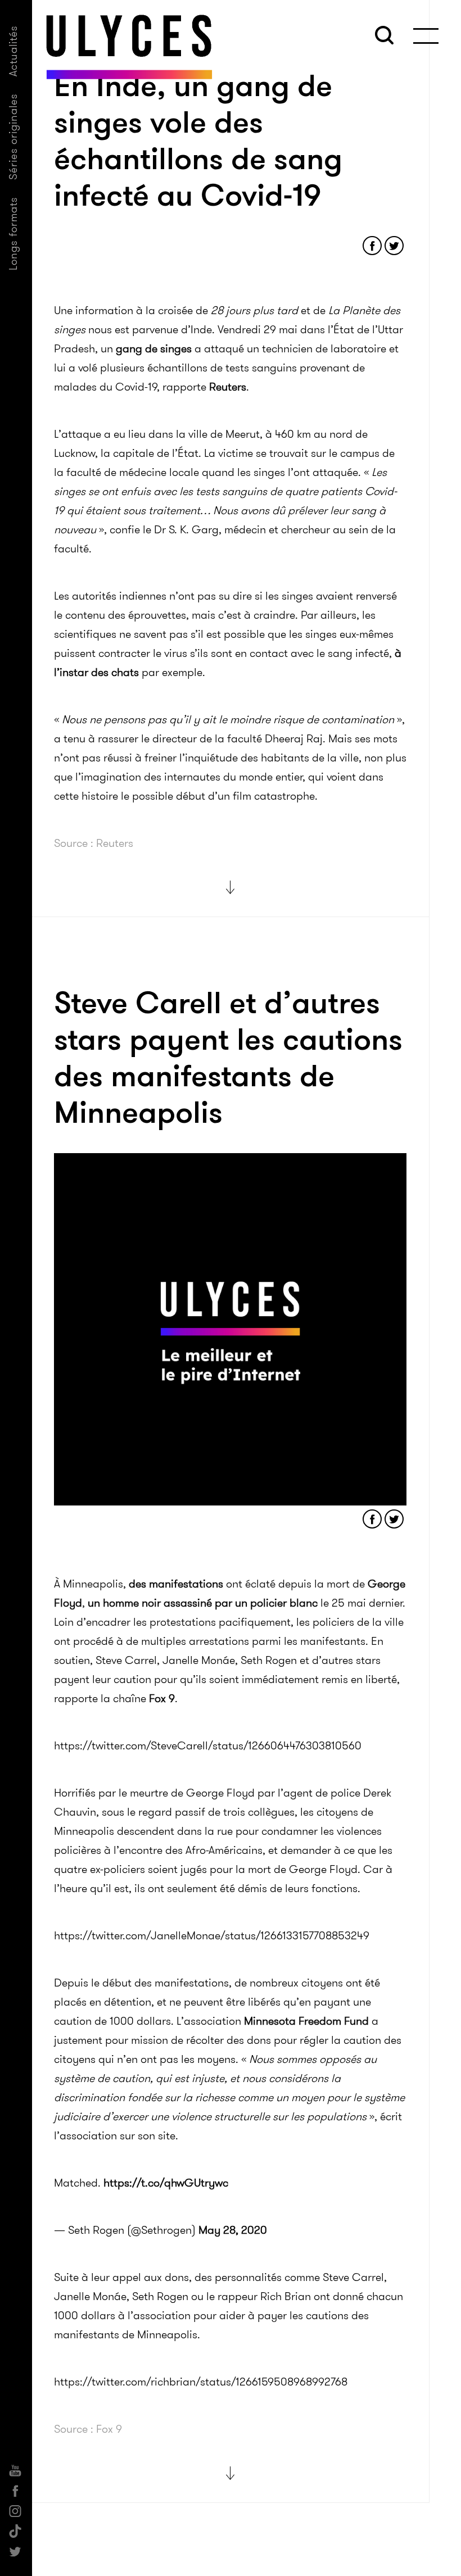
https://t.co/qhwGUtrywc (166, 2183)
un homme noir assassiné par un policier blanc (203, 1603)
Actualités (13, 51)
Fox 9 (162, 1698)
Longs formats (13, 233)
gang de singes (154, 348)
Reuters (228, 387)
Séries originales (13, 137)
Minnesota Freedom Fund (306, 2021)
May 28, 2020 (233, 2230)
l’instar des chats (96, 672)
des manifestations (176, 1584)
